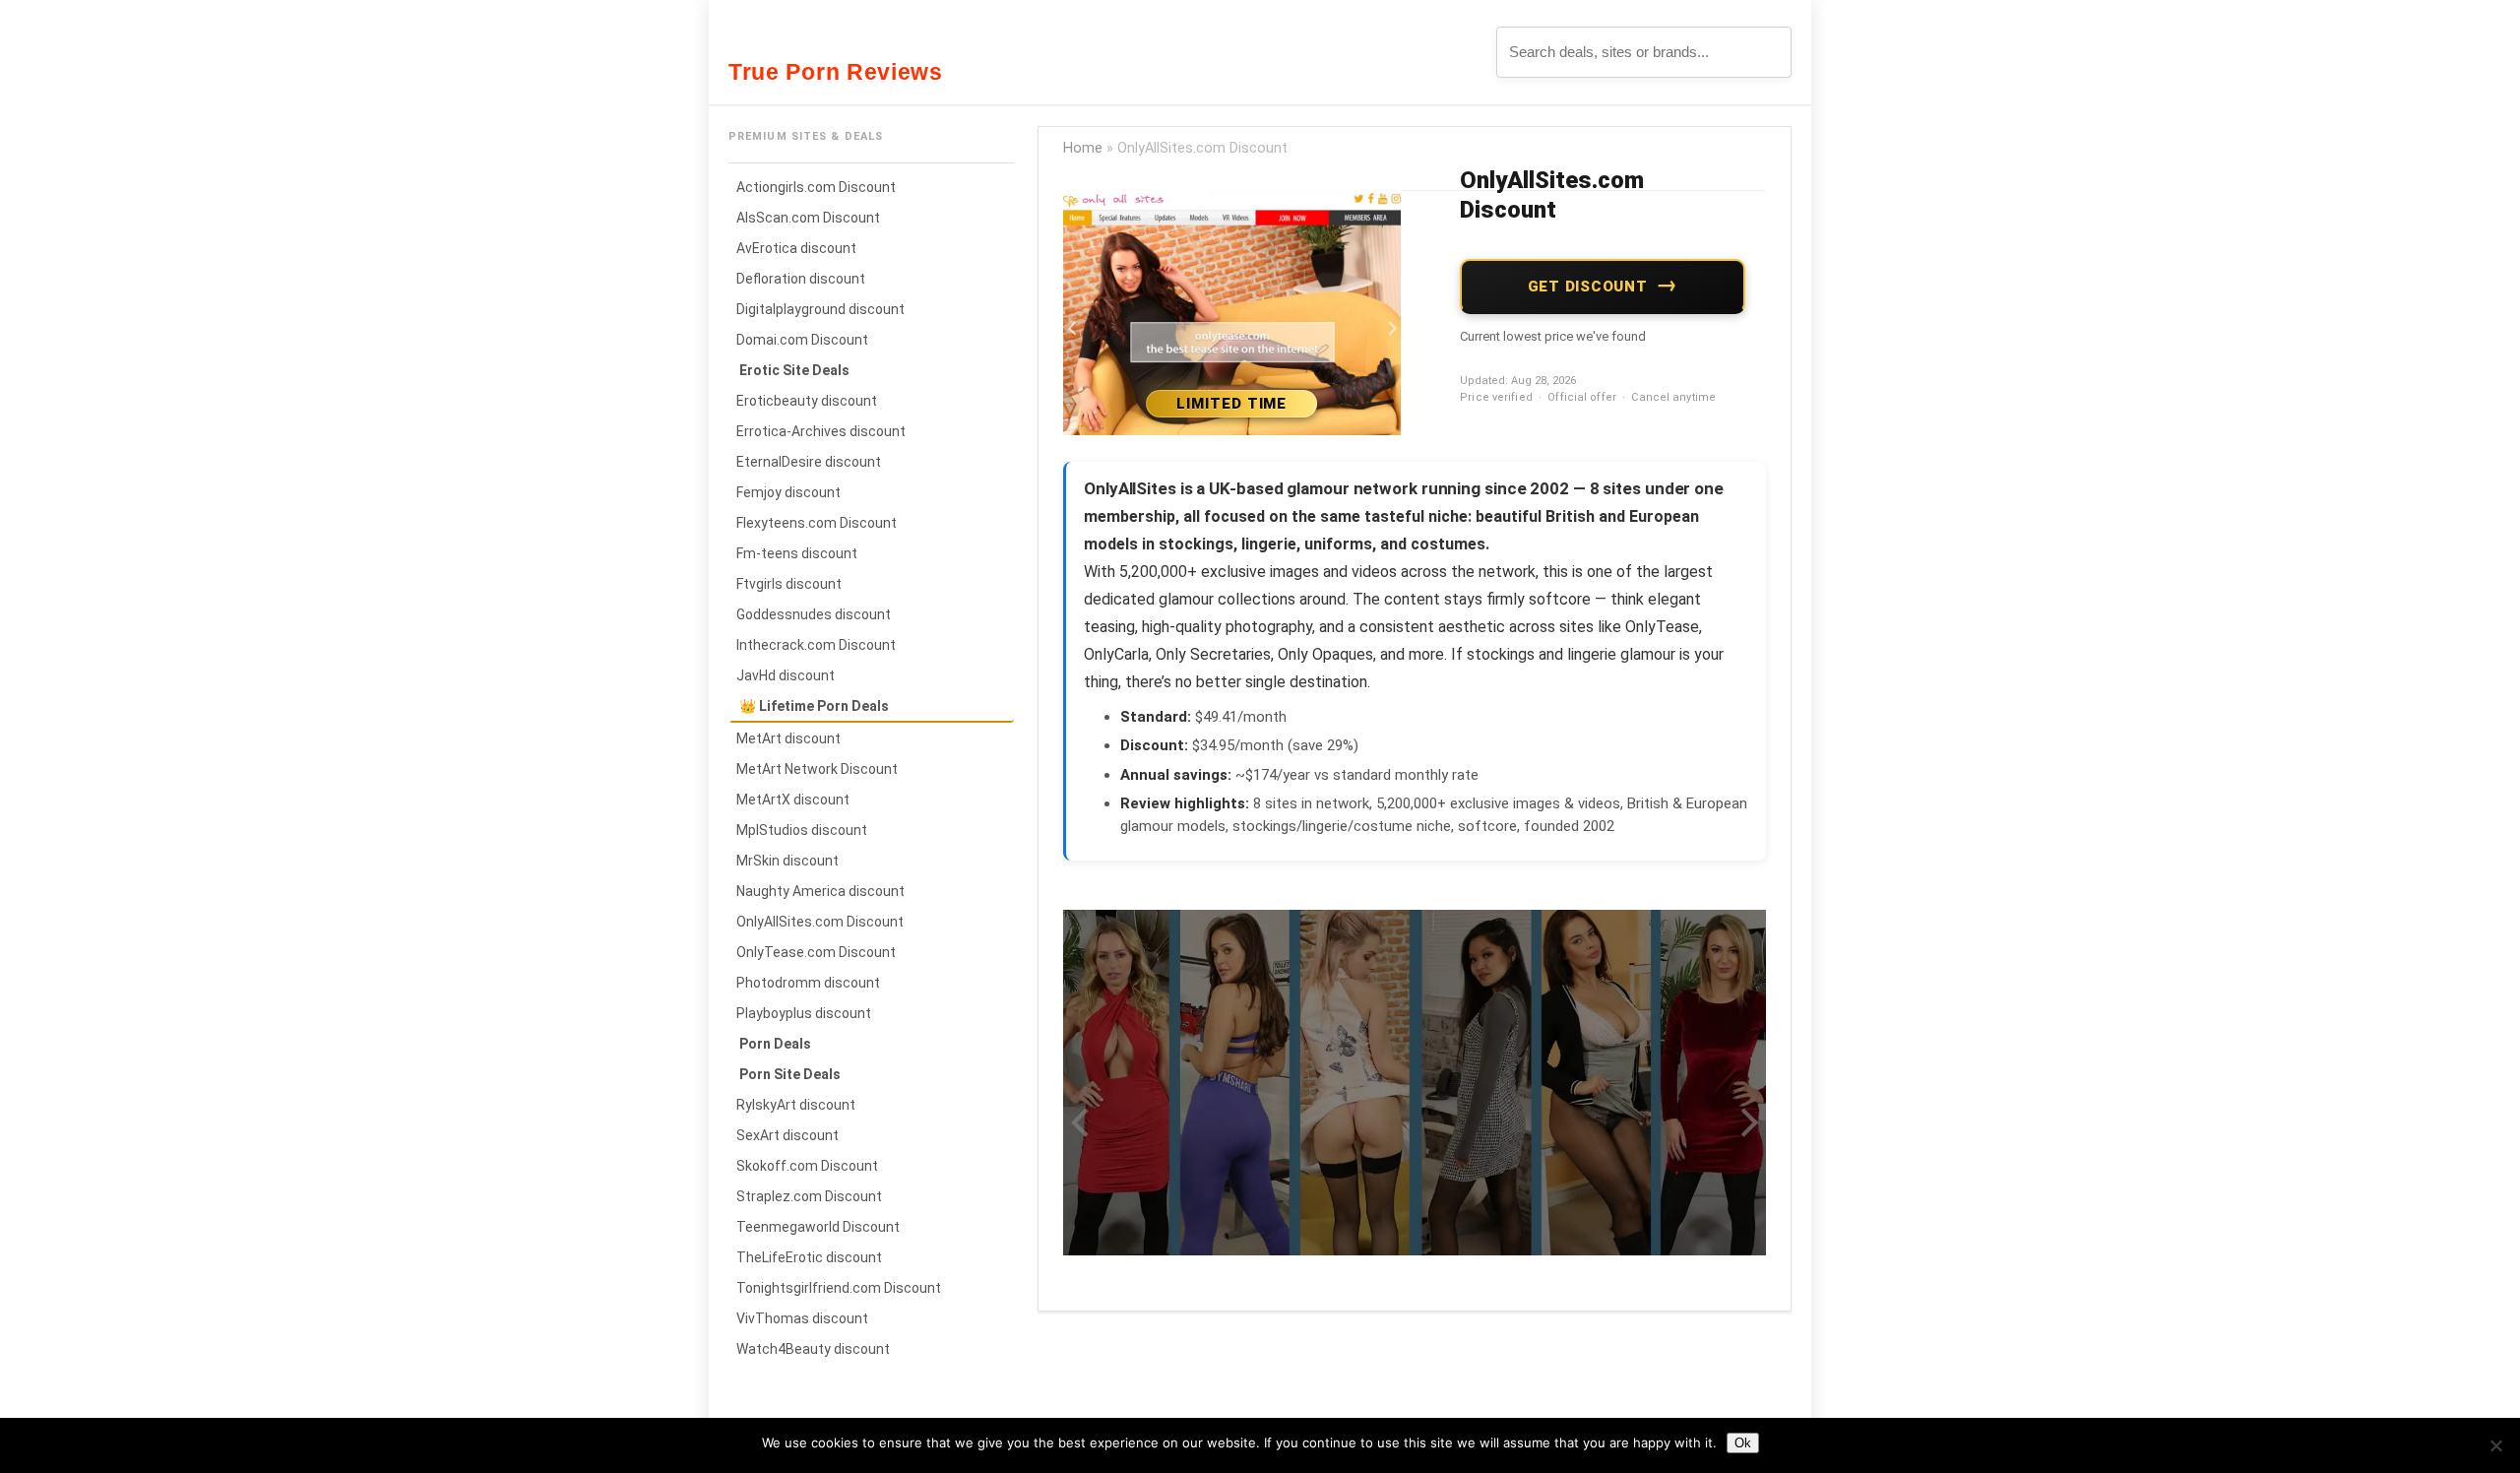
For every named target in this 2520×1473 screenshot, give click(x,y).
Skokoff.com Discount (807, 1166)
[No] (2495, 1445)
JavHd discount (786, 675)
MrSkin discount (787, 861)
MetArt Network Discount (817, 769)
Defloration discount (801, 279)
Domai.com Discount (802, 340)
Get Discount (1588, 287)
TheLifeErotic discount (809, 1257)
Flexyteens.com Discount (817, 523)
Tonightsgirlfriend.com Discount (839, 1288)
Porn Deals (775, 1044)
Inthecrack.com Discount (816, 645)
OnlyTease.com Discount (816, 952)
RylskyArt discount (796, 1105)
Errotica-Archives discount (821, 431)
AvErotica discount (796, 248)
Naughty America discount (820, 891)
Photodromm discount (808, 983)
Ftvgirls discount (789, 584)
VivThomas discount (802, 1318)
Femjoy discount (788, 492)
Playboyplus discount (804, 1013)
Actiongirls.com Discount (816, 187)
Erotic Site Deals (794, 370)
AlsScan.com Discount (808, 218)
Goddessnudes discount (814, 614)
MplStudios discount (802, 830)
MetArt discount (788, 738)
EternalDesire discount (809, 462)
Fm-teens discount (797, 553)
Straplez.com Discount (809, 1196)
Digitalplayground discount (820, 309)
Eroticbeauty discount (807, 401)
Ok (1743, 1443)
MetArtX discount (793, 800)
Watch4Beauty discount (813, 1349)
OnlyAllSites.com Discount (820, 922)
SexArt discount (787, 1135)
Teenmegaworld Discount (818, 1227)
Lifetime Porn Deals (824, 706)
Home (1083, 148)
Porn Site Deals (790, 1074)
